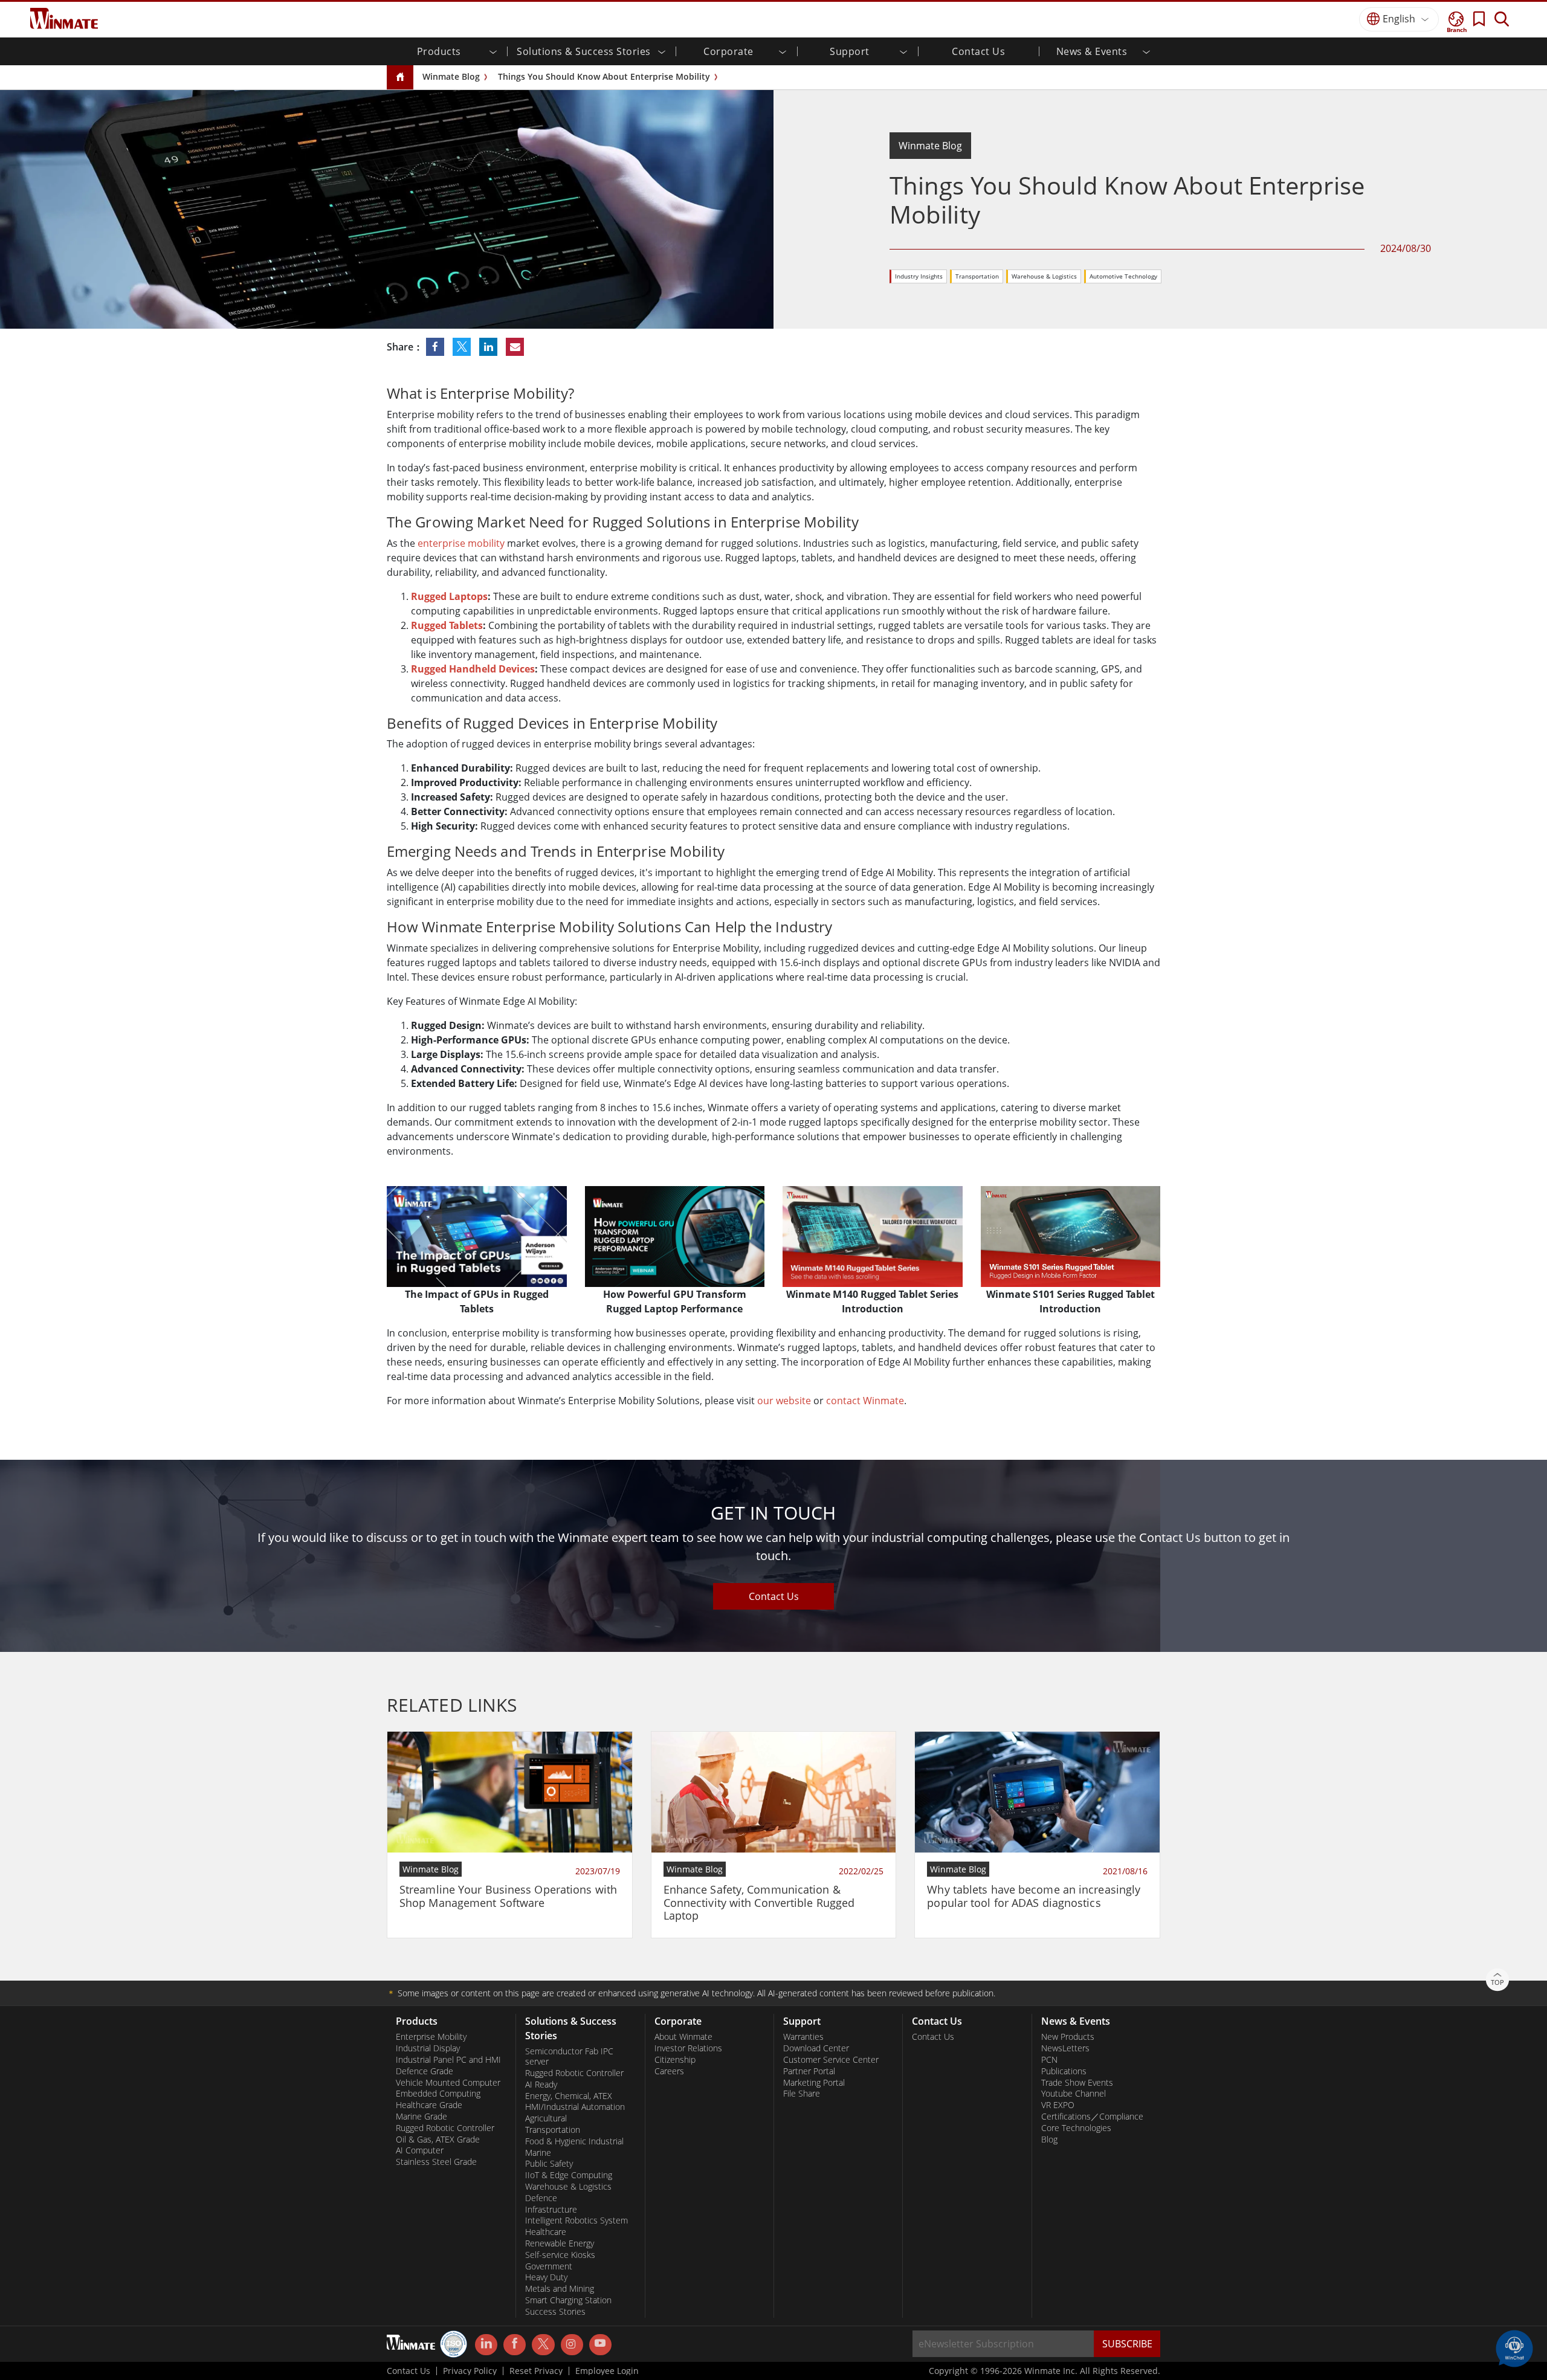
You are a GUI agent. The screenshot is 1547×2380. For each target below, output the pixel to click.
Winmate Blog (451, 76)
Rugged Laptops (449, 596)
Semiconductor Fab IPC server (569, 2056)
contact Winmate (865, 1401)
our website (784, 1401)
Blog (1049, 2140)
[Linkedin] (486, 2345)
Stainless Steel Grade (436, 2162)
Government (549, 2266)
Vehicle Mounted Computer (448, 2083)
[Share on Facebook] (436, 347)
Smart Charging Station (568, 2300)
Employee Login (607, 2371)
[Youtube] (600, 2345)
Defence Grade (425, 2071)
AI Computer (420, 2150)
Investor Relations (688, 2048)
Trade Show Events (1077, 2083)
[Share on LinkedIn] (489, 347)
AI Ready (541, 2085)
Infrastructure (551, 2210)
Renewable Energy (560, 2243)
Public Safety (549, 2164)
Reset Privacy (536, 2371)
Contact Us (978, 51)
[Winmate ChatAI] (1514, 2347)
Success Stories (555, 2312)
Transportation (977, 276)
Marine (538, 2153)
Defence (541, 2198)
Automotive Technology (1123, 276)
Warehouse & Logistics (1044, 276)
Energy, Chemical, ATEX (569, 2096)
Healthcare (546, 2232)
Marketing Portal (814, 2083)
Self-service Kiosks (560, 2255)
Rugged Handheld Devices (473, 669)
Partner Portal (809, 2071)
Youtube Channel (1074, 2094)
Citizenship (675, 2060)
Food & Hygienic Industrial (574, 2141)
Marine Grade (421, 2117)
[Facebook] (515, 2345)
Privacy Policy (470, 2371)
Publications (1064, 2071)
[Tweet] (463, 347)
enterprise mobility (461, 543)
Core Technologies (1076, 2128)
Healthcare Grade (429, 2105)
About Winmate (683, 2037)
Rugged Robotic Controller (445, 2128)
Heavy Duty (546, 2277)
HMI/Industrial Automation (575, 2107)
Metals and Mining (560, 2289)
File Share (802, 2094)
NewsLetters (1065, 2048)
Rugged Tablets (447, 625)
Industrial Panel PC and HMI (448, 2060)
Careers (669, 2071)
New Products (1068, 2037)
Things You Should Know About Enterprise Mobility (604, 76)
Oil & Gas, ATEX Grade (438, 2140)
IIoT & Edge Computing (569, 2175)
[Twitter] (543, 2344)
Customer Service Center (831, 2060)
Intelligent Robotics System (576, 2220)
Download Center (816, 2048)
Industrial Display (428, 2048)
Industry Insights (919, 276)
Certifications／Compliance (1092, 2117)
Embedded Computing (438, 2094)
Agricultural (546, 2118)
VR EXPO (1058, 2105)
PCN (1049, 2060)
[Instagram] (572, 2345)
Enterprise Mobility (431, 2037)
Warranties (803, 2037)
